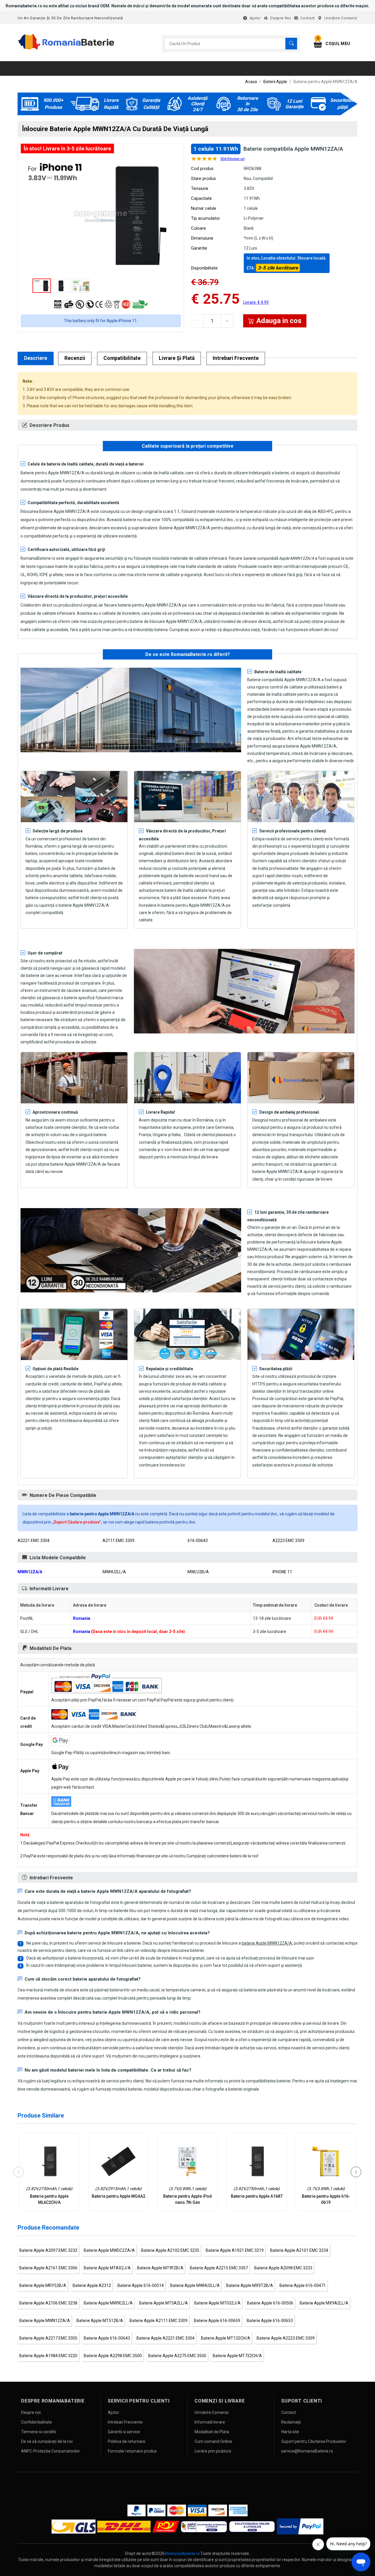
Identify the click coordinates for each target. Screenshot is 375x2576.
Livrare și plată (177, 358)
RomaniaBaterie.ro (182, 2553)
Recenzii (75, 358)
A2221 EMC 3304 (34, 1541)
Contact (308, 18)
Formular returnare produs (132, 2451)
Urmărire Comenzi (341, 18)
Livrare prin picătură (213, 2451)
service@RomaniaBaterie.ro (307, 2451)
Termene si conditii (39, 2432)
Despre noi (281, 18)
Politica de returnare (127, 2441)
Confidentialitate (36, 2422)
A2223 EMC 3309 (288, 1541)
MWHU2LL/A (114, 1572)
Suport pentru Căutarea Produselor (314, 2441)
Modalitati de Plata (212, 2432)
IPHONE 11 (282, 1572)
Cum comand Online (213, 2441)
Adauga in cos (279, 321)
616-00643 (198, 1541)
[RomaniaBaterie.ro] (66, 49)
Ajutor (255, 18)
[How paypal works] (300, 2526)
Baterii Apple (275, 82)
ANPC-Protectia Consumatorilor (51, 2451)
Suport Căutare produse (77, 1522)
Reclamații (291, 2422)
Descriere (36, 358)
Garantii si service (124, 2432)
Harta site (290, 2432)
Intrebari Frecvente (236, 358)
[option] (101, 216)
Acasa (251, 82)
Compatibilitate (122, 358)
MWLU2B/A (198, 1572)
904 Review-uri (232, 159)
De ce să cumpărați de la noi (47, 2441)
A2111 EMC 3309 (119, 1541)
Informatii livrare (210, 2422)
